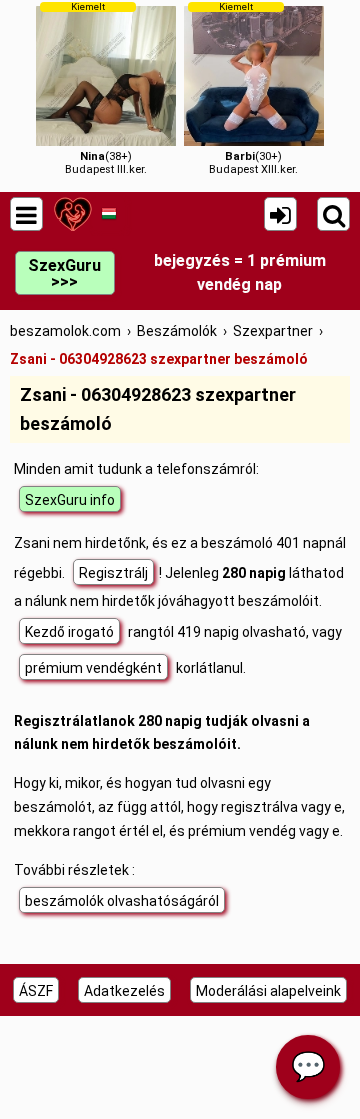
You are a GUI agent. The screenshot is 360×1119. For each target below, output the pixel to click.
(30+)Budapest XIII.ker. (253, 88)
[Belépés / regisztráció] (280, 214)
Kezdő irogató (69, 632)
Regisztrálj (113, 573)
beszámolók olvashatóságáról (122, 901)
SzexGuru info (70, 500)
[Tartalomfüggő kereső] (333, 214)
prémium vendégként (93, 668)
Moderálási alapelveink (268, 991)
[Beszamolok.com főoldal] (72, 214)
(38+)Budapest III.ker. (106, 88)
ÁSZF (36, 991)
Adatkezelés (124, 991)
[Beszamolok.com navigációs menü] (26, 214)
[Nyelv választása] (108, 214)
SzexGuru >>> (64, 273)
